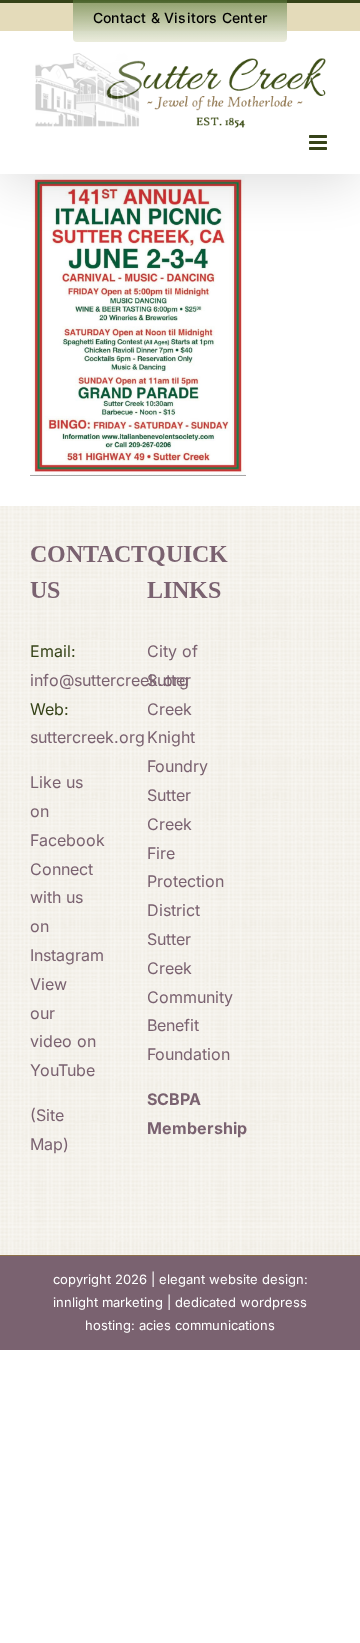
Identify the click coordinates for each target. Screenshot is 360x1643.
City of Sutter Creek (172, 680)
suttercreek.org (87, 737)
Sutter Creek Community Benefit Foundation (190, 996)
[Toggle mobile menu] (319, 142)
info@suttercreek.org (109, 680)
